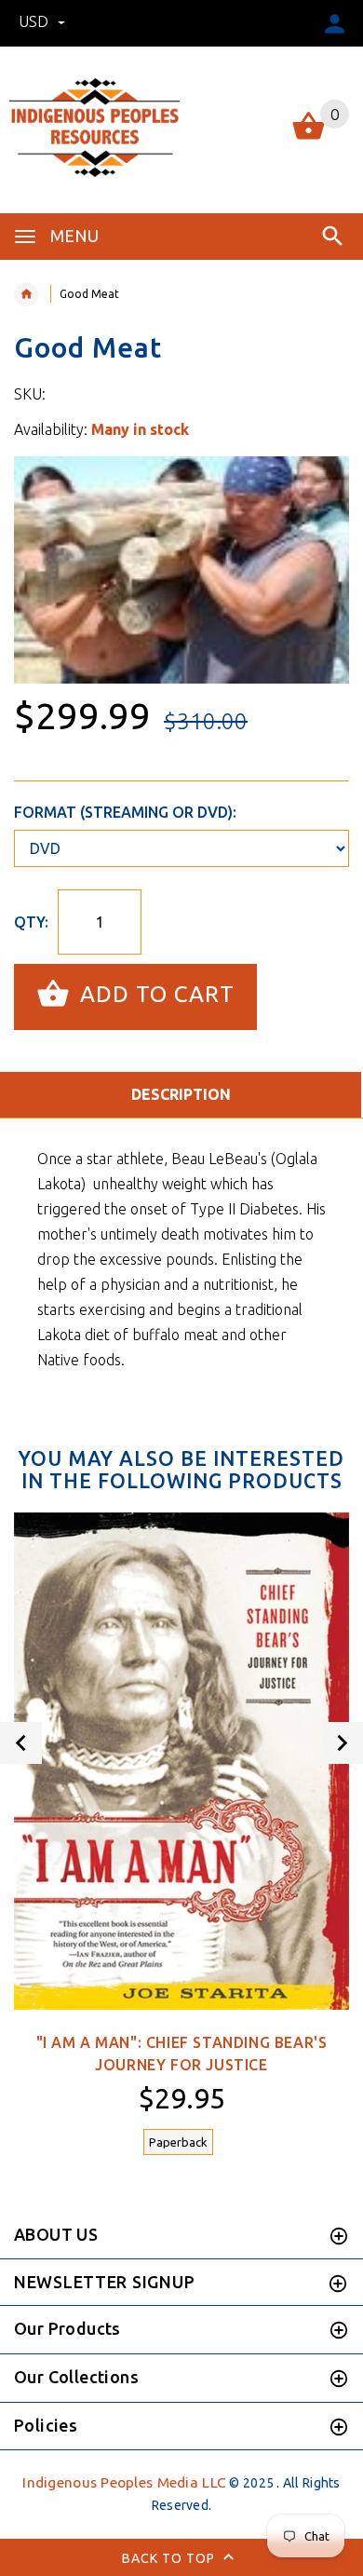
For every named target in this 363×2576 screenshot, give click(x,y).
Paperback (178, 2142)
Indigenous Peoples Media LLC (124, 2482)
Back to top (170, 2558)
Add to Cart (154, 995)
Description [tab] (181, 1094)
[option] (181, 570)
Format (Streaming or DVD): (125, 812)
